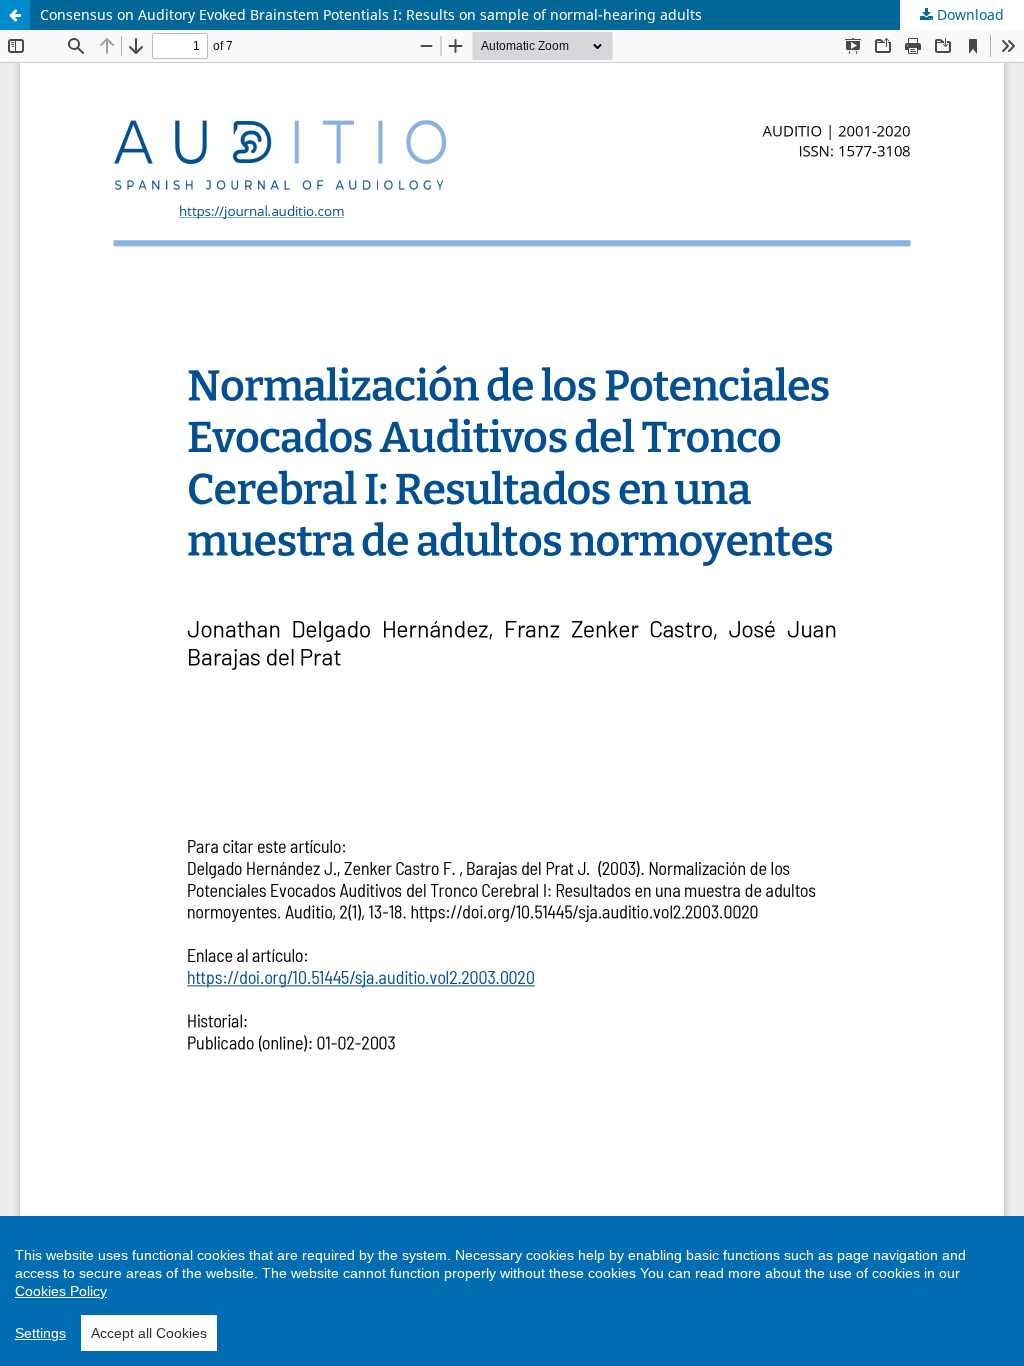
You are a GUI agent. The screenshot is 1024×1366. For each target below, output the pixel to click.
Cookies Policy (61, 1291)
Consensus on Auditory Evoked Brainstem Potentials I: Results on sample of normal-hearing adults (371, 14)
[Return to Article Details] (15, 15)
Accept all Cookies (149, 1333)
